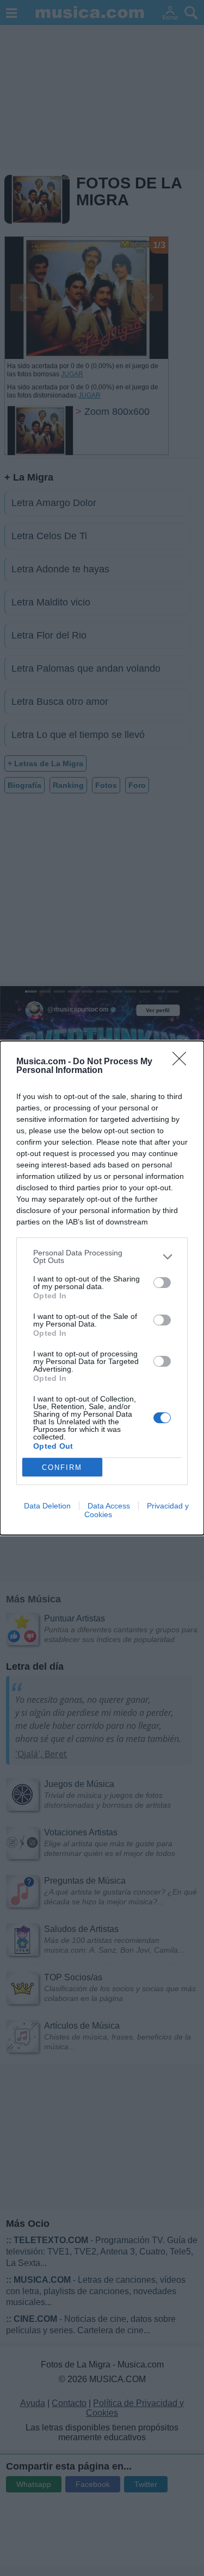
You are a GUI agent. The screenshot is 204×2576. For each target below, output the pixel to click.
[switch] (162, 1283)
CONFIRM (62, 1467)
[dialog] (102, 1288)
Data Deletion (47, 1506)
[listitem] (102, 1257)
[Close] (183, 1062)
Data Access (109, 1506)
